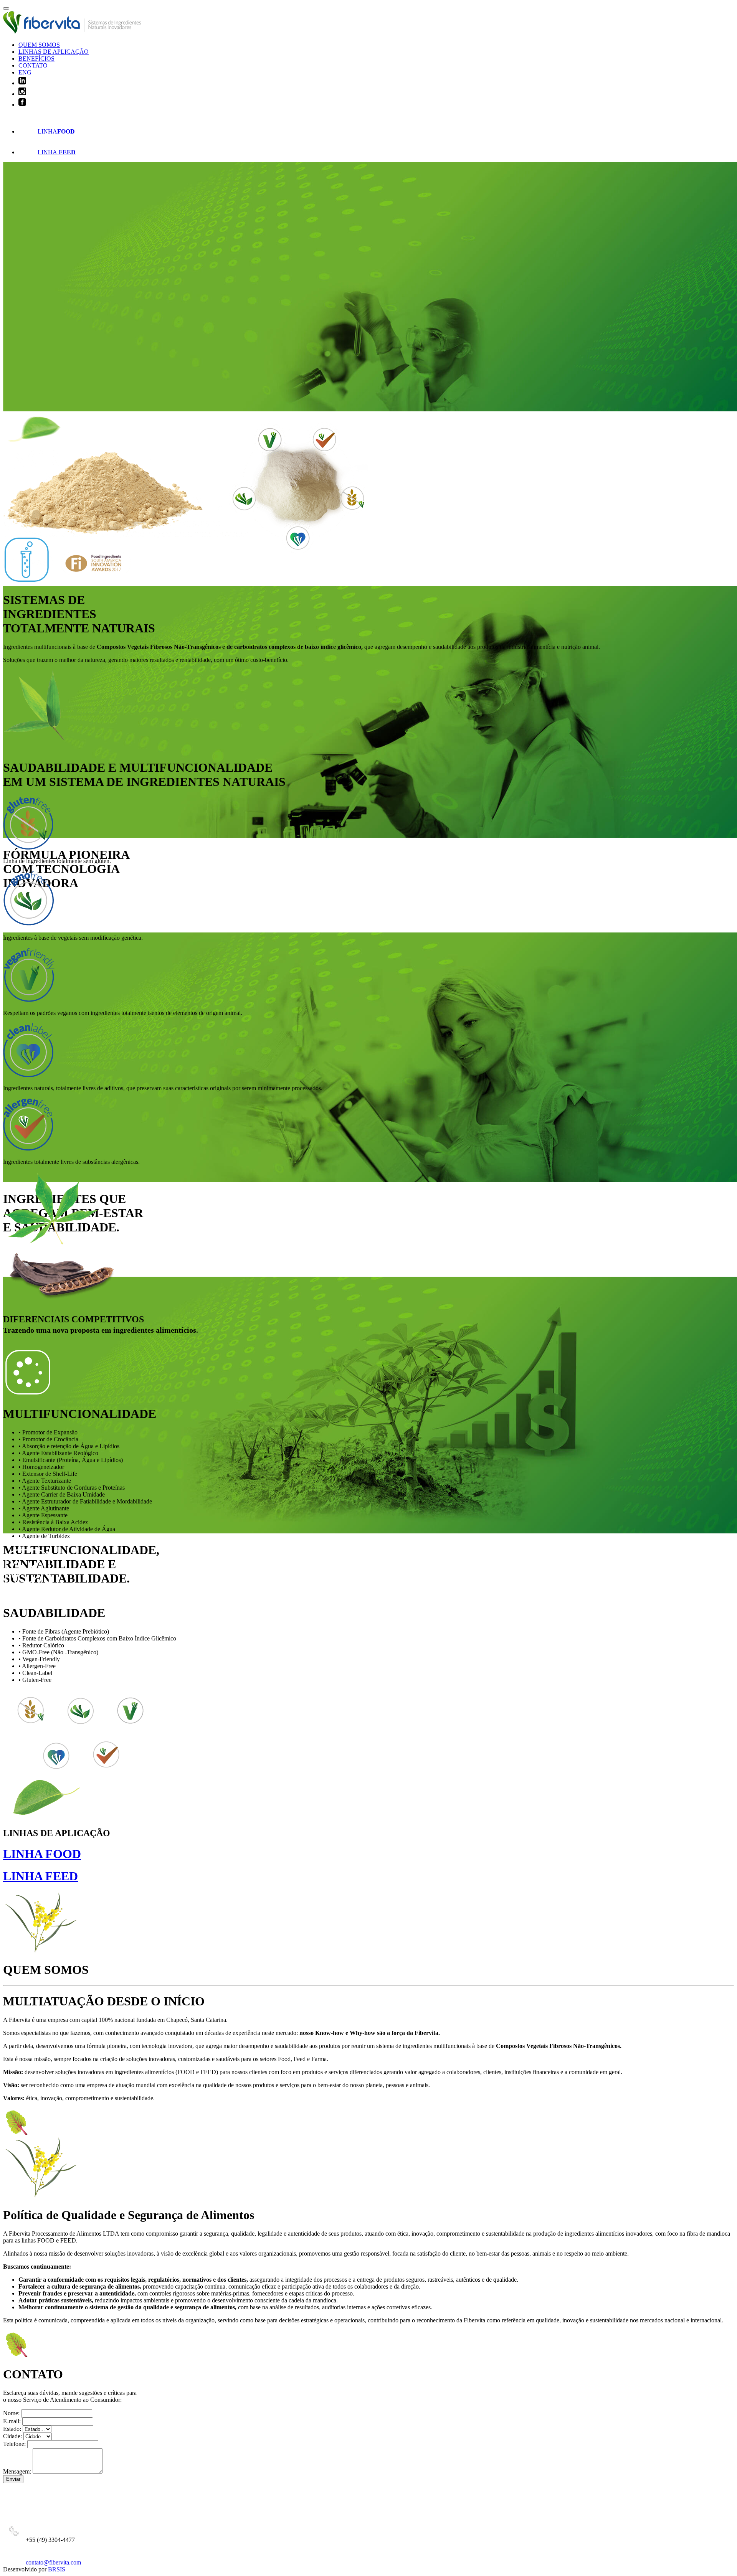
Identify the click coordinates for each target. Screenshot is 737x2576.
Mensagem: (17, 2471)
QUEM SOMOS (39, 45)
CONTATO (33, 65)
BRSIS (57, 2569)
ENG (25, 72)
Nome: (11, 2413)
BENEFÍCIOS (36, 59)
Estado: (12, 2429)
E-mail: (12, 2421)
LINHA (56, 131)
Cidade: (12, 2436)
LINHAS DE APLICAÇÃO (54, 52)
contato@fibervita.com (53, 2562)
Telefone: (14, 2444)
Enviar (13, 2479)
